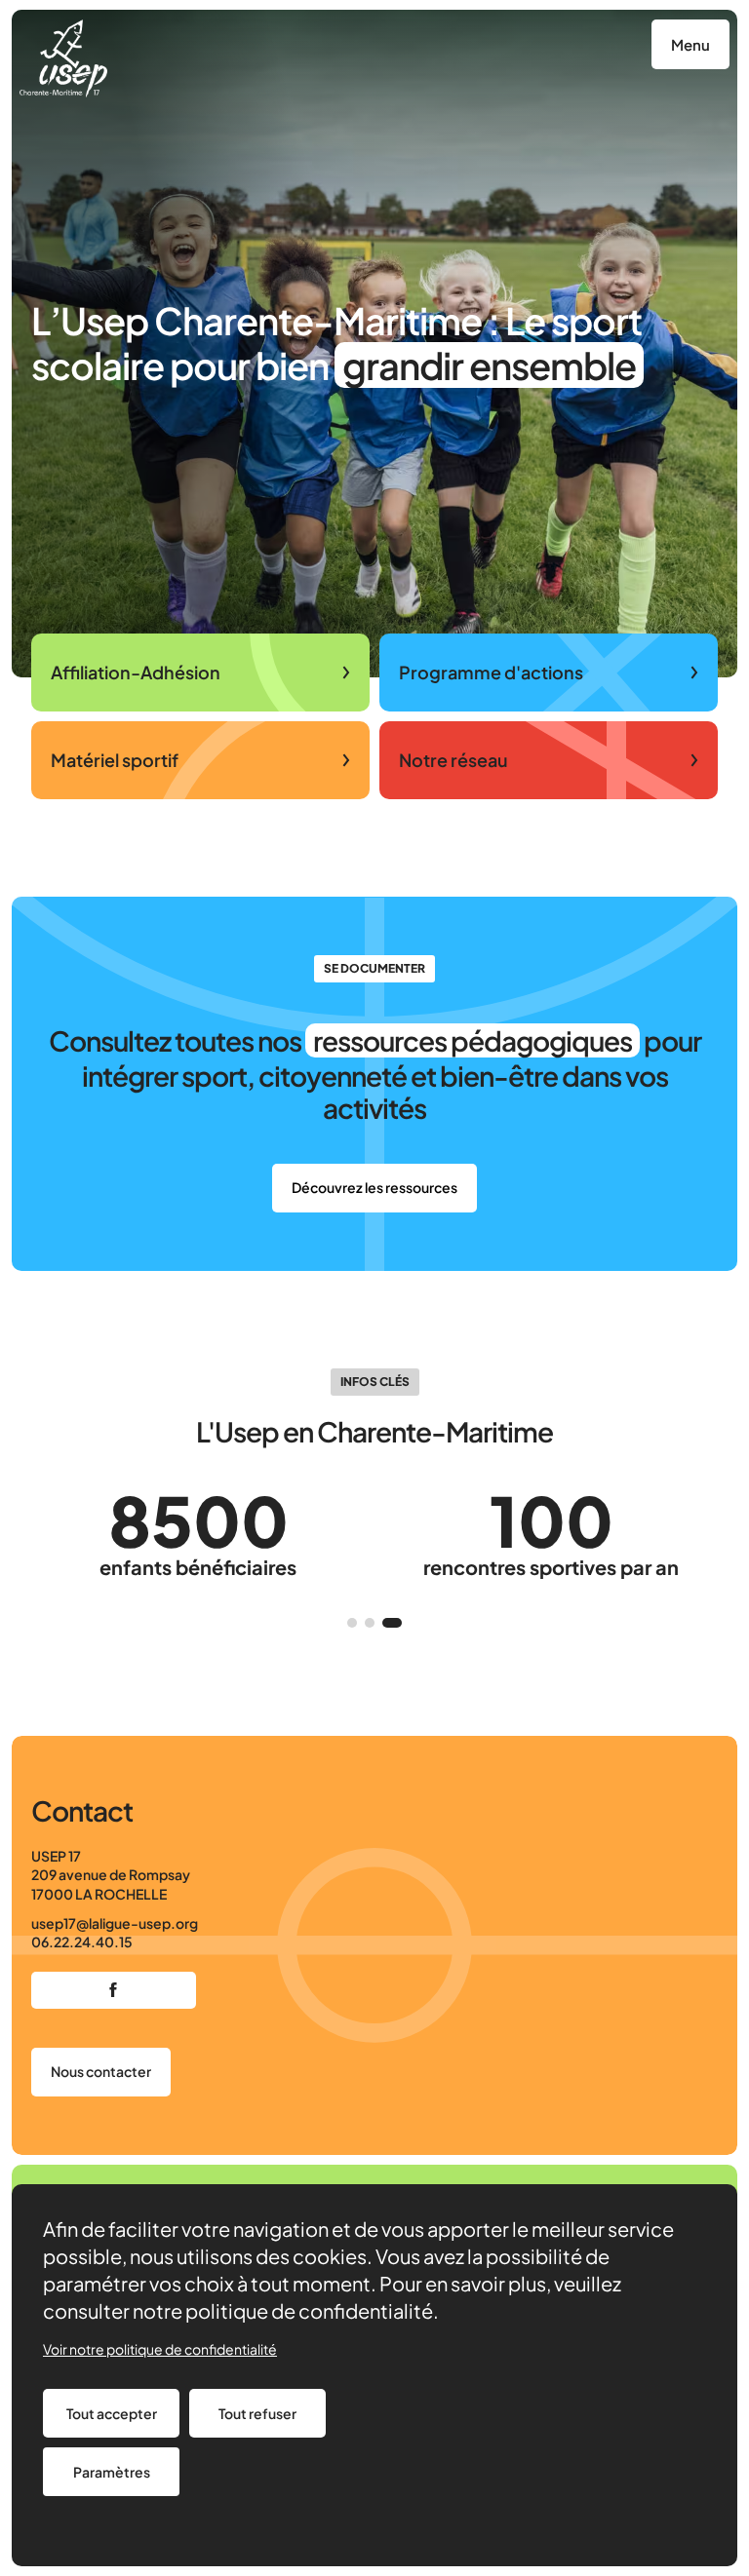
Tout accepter (112, 2413)
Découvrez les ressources (374, 1187)
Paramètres (112, 2472)
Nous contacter (101, 2071)
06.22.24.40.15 (82, 1942)
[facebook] (114, 1990)
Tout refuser (257, 2413)
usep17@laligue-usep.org (115, 1923)
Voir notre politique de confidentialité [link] (160, 2349)
